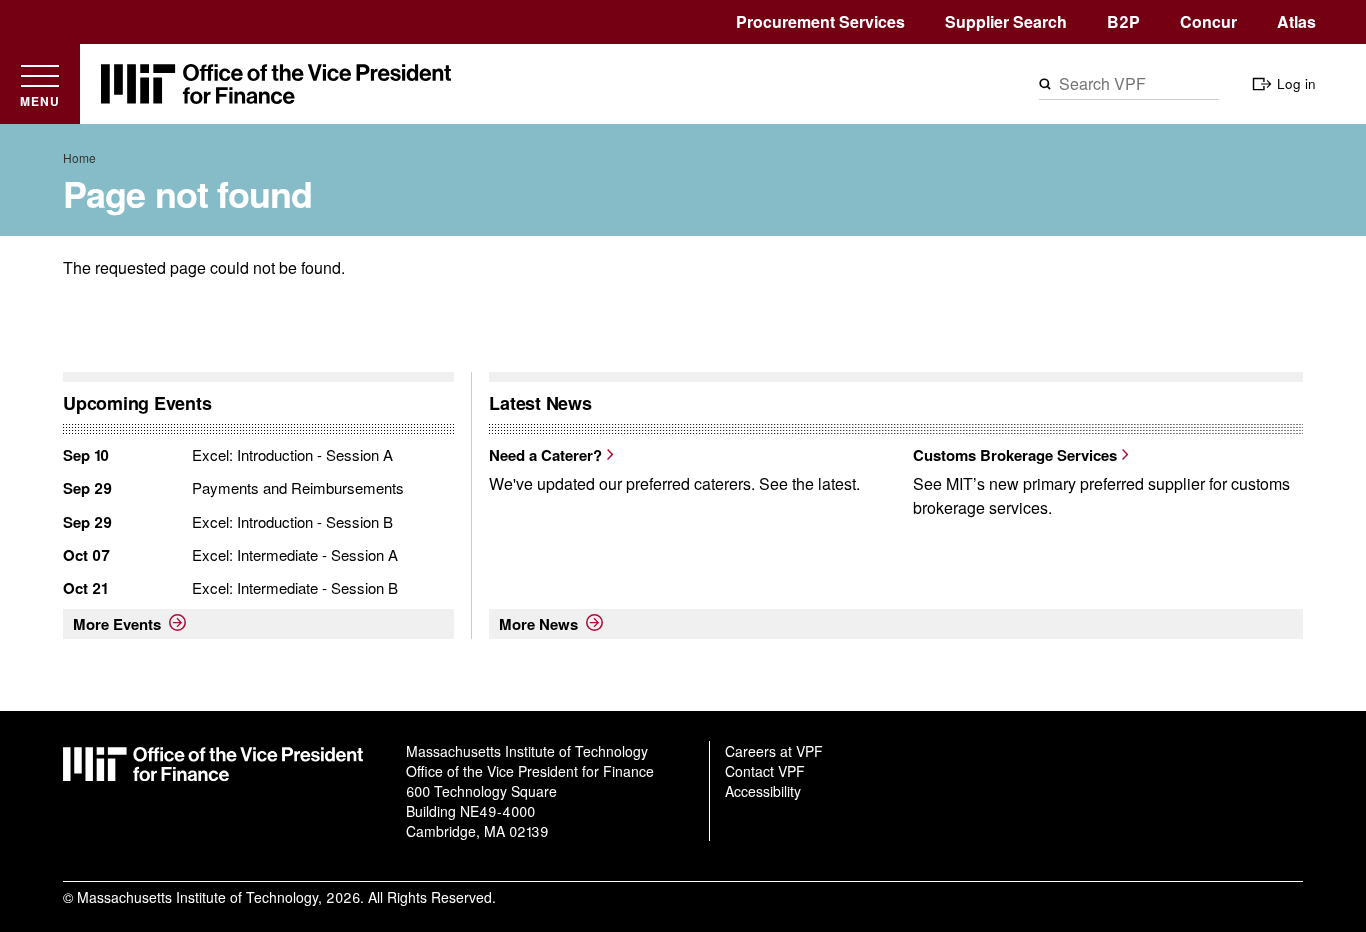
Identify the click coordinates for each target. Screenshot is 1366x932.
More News (538, 624)
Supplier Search (1006, 21)
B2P (1123, 21)
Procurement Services (820, 21)
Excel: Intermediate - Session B (295, 587)
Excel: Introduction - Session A (292, 454)
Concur (1208, 21)
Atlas (1296, 21)
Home (79, 157)
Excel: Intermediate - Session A (295, 554)
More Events (117, 624)
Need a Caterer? (545, 455)
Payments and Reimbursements (298, 487)
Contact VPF (765, 771)
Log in (1296, 83)
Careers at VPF (774, 751)
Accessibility (763, 791)
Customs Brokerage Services (1015, 455)
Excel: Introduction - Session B (292, 521)
